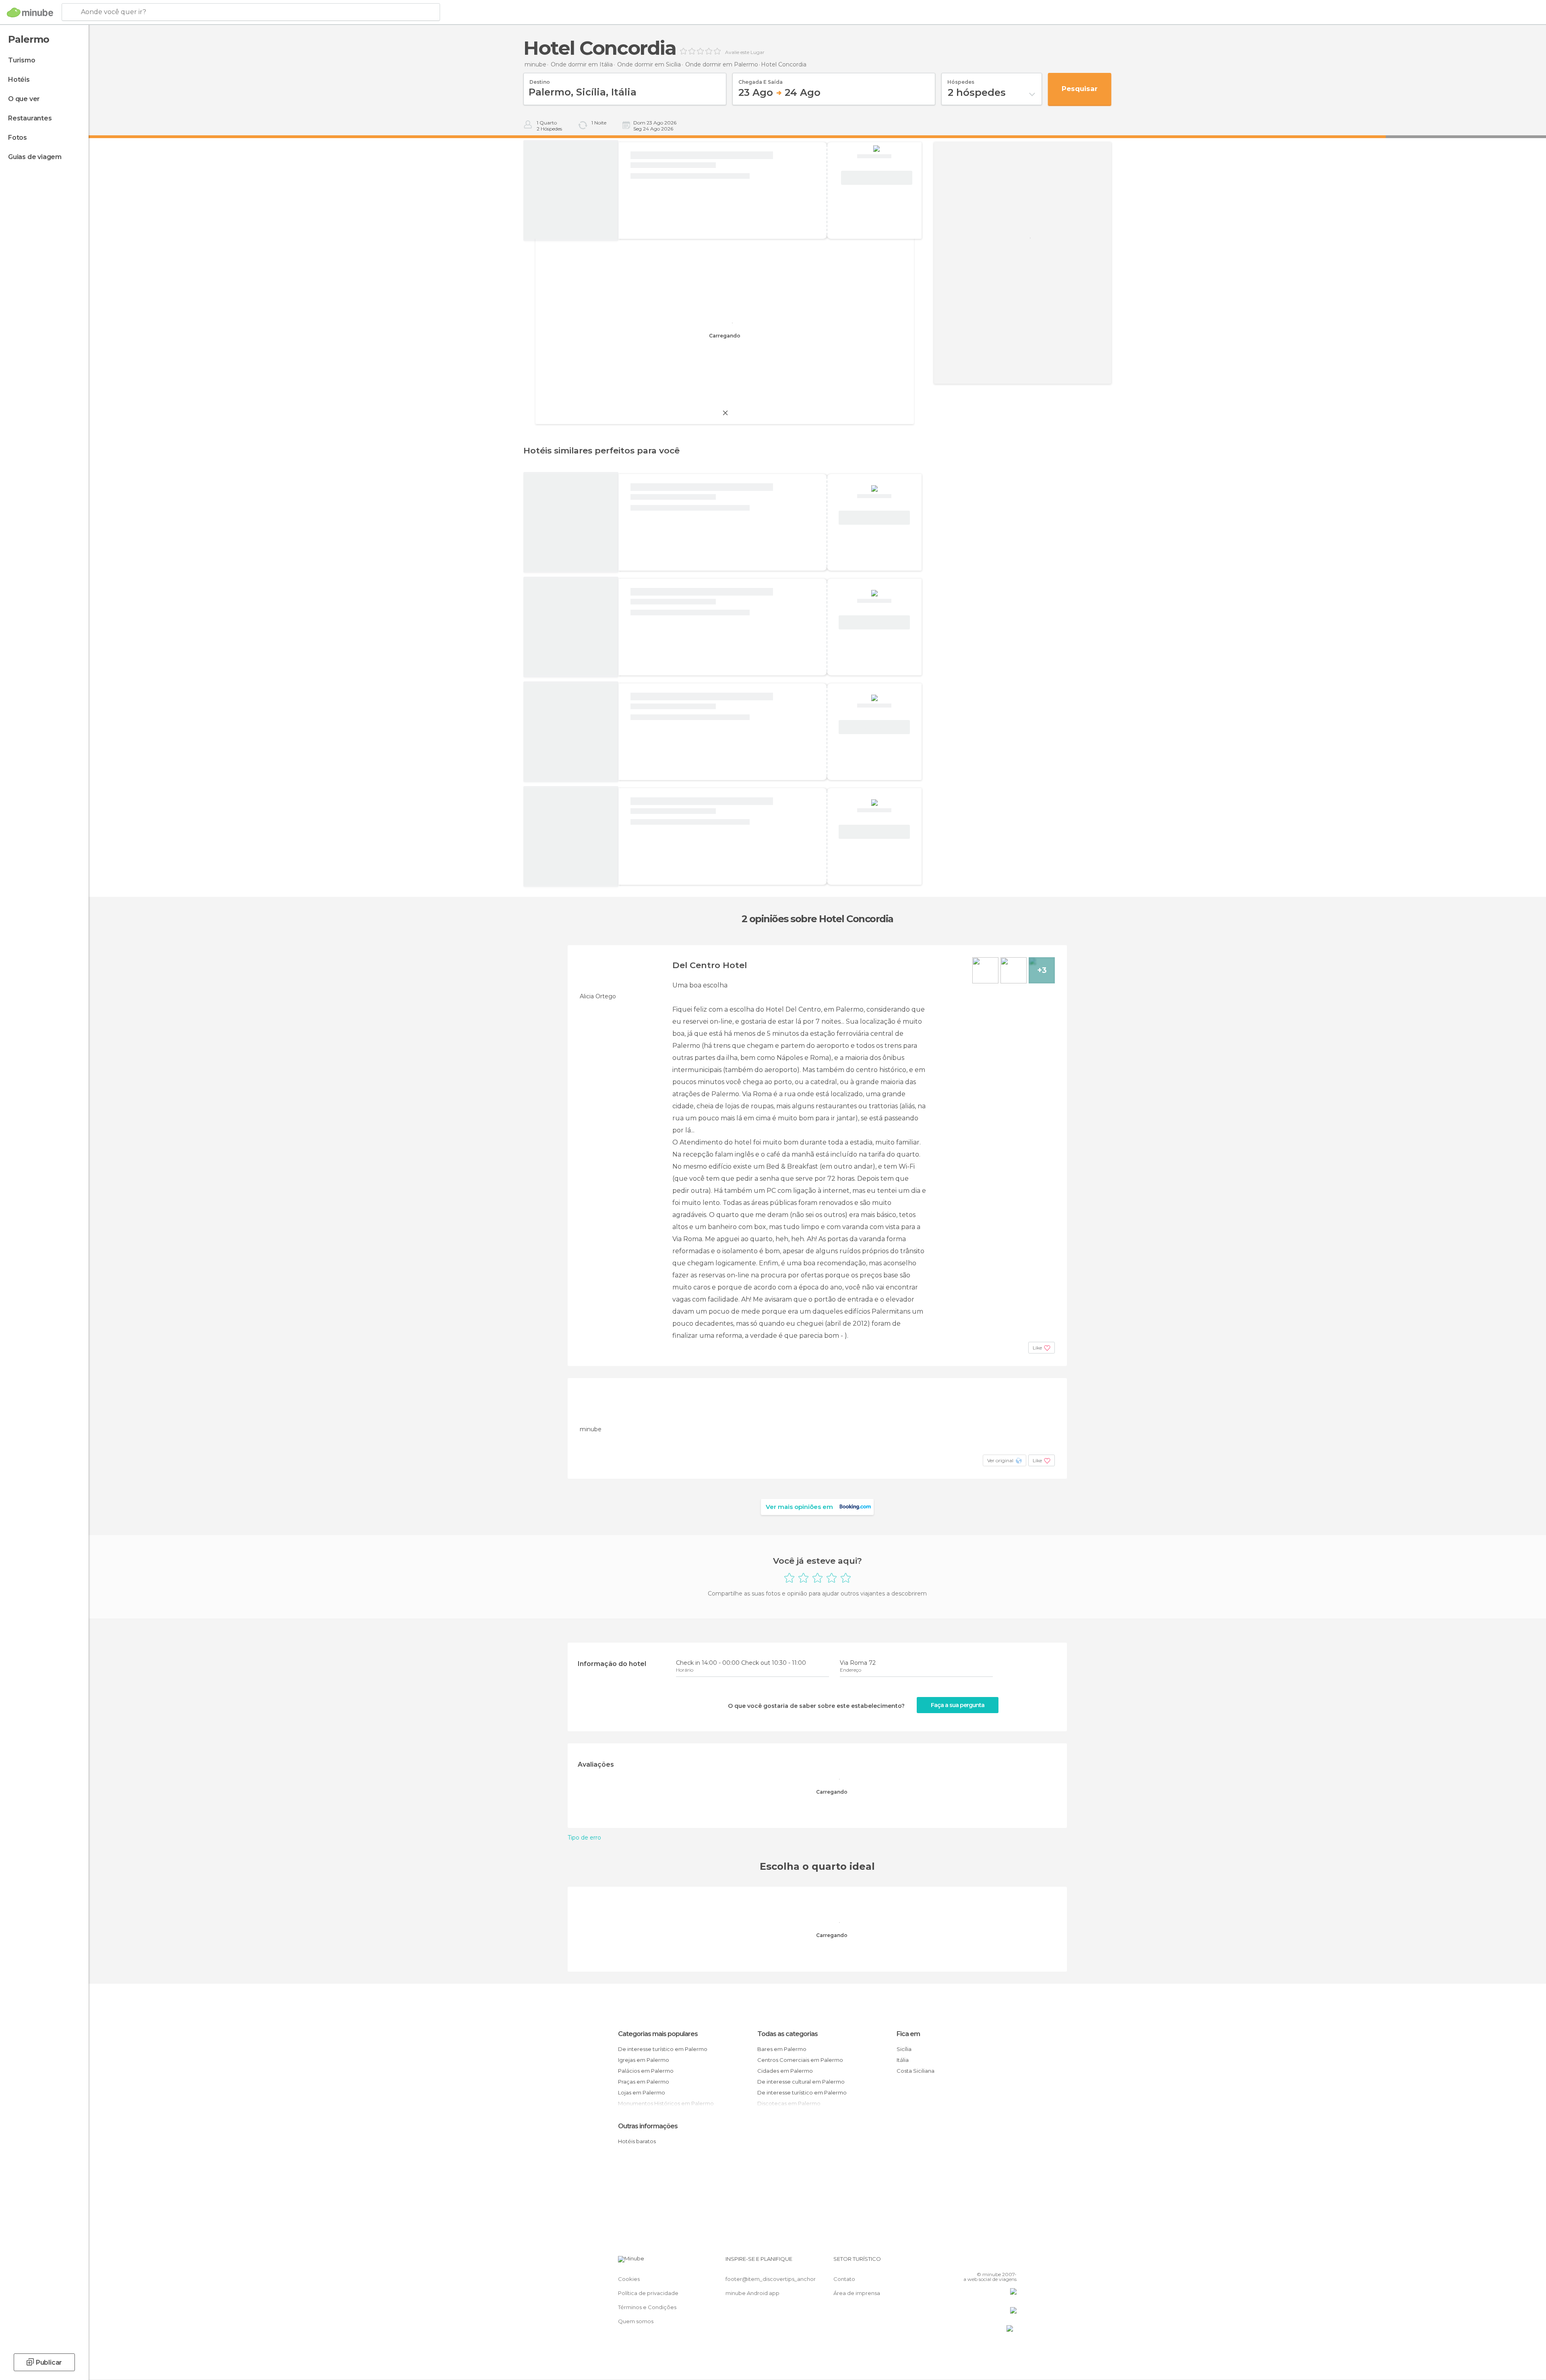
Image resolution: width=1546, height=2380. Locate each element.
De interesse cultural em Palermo (801, 2082)
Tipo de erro (584, 1838)
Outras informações (648, 2126)
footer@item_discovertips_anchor (771, 2279)
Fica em (908, 2034)
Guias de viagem (35, 157)
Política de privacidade (648, 2293)
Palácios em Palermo (646, 2071)
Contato (844, 2279)
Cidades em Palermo (785, 2071)
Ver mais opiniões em (799, 1507)
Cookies (629, 2279)
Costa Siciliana (916, 2071)
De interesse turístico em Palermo (663, 2049)
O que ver (24, 99)
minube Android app (752, 2293)
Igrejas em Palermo (644, 2060)
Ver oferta (876, 178)
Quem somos (636, 2321)
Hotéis (19, 80)
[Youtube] (1011, 2262)
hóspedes (961, 79)
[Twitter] (984, 2262)
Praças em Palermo (644, 2082)
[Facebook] (971, 2262)
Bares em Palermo (782, 2049)
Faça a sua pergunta (958, 1705)
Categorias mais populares (658, 2034)
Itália (903, 2060)
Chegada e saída (761, 79)
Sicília (904, 2049)
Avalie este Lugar (745, 52)
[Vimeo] (997, 2262)
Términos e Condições (647, 2307)
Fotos (18, 138)
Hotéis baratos (637, 2141)
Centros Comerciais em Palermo (800, 2060)
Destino (540, 79)
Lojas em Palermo (642, 2092)
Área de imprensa (857, 2293)
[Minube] (30, 12)
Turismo (22, 60)
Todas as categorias (787, 2034)
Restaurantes (30, 118)
